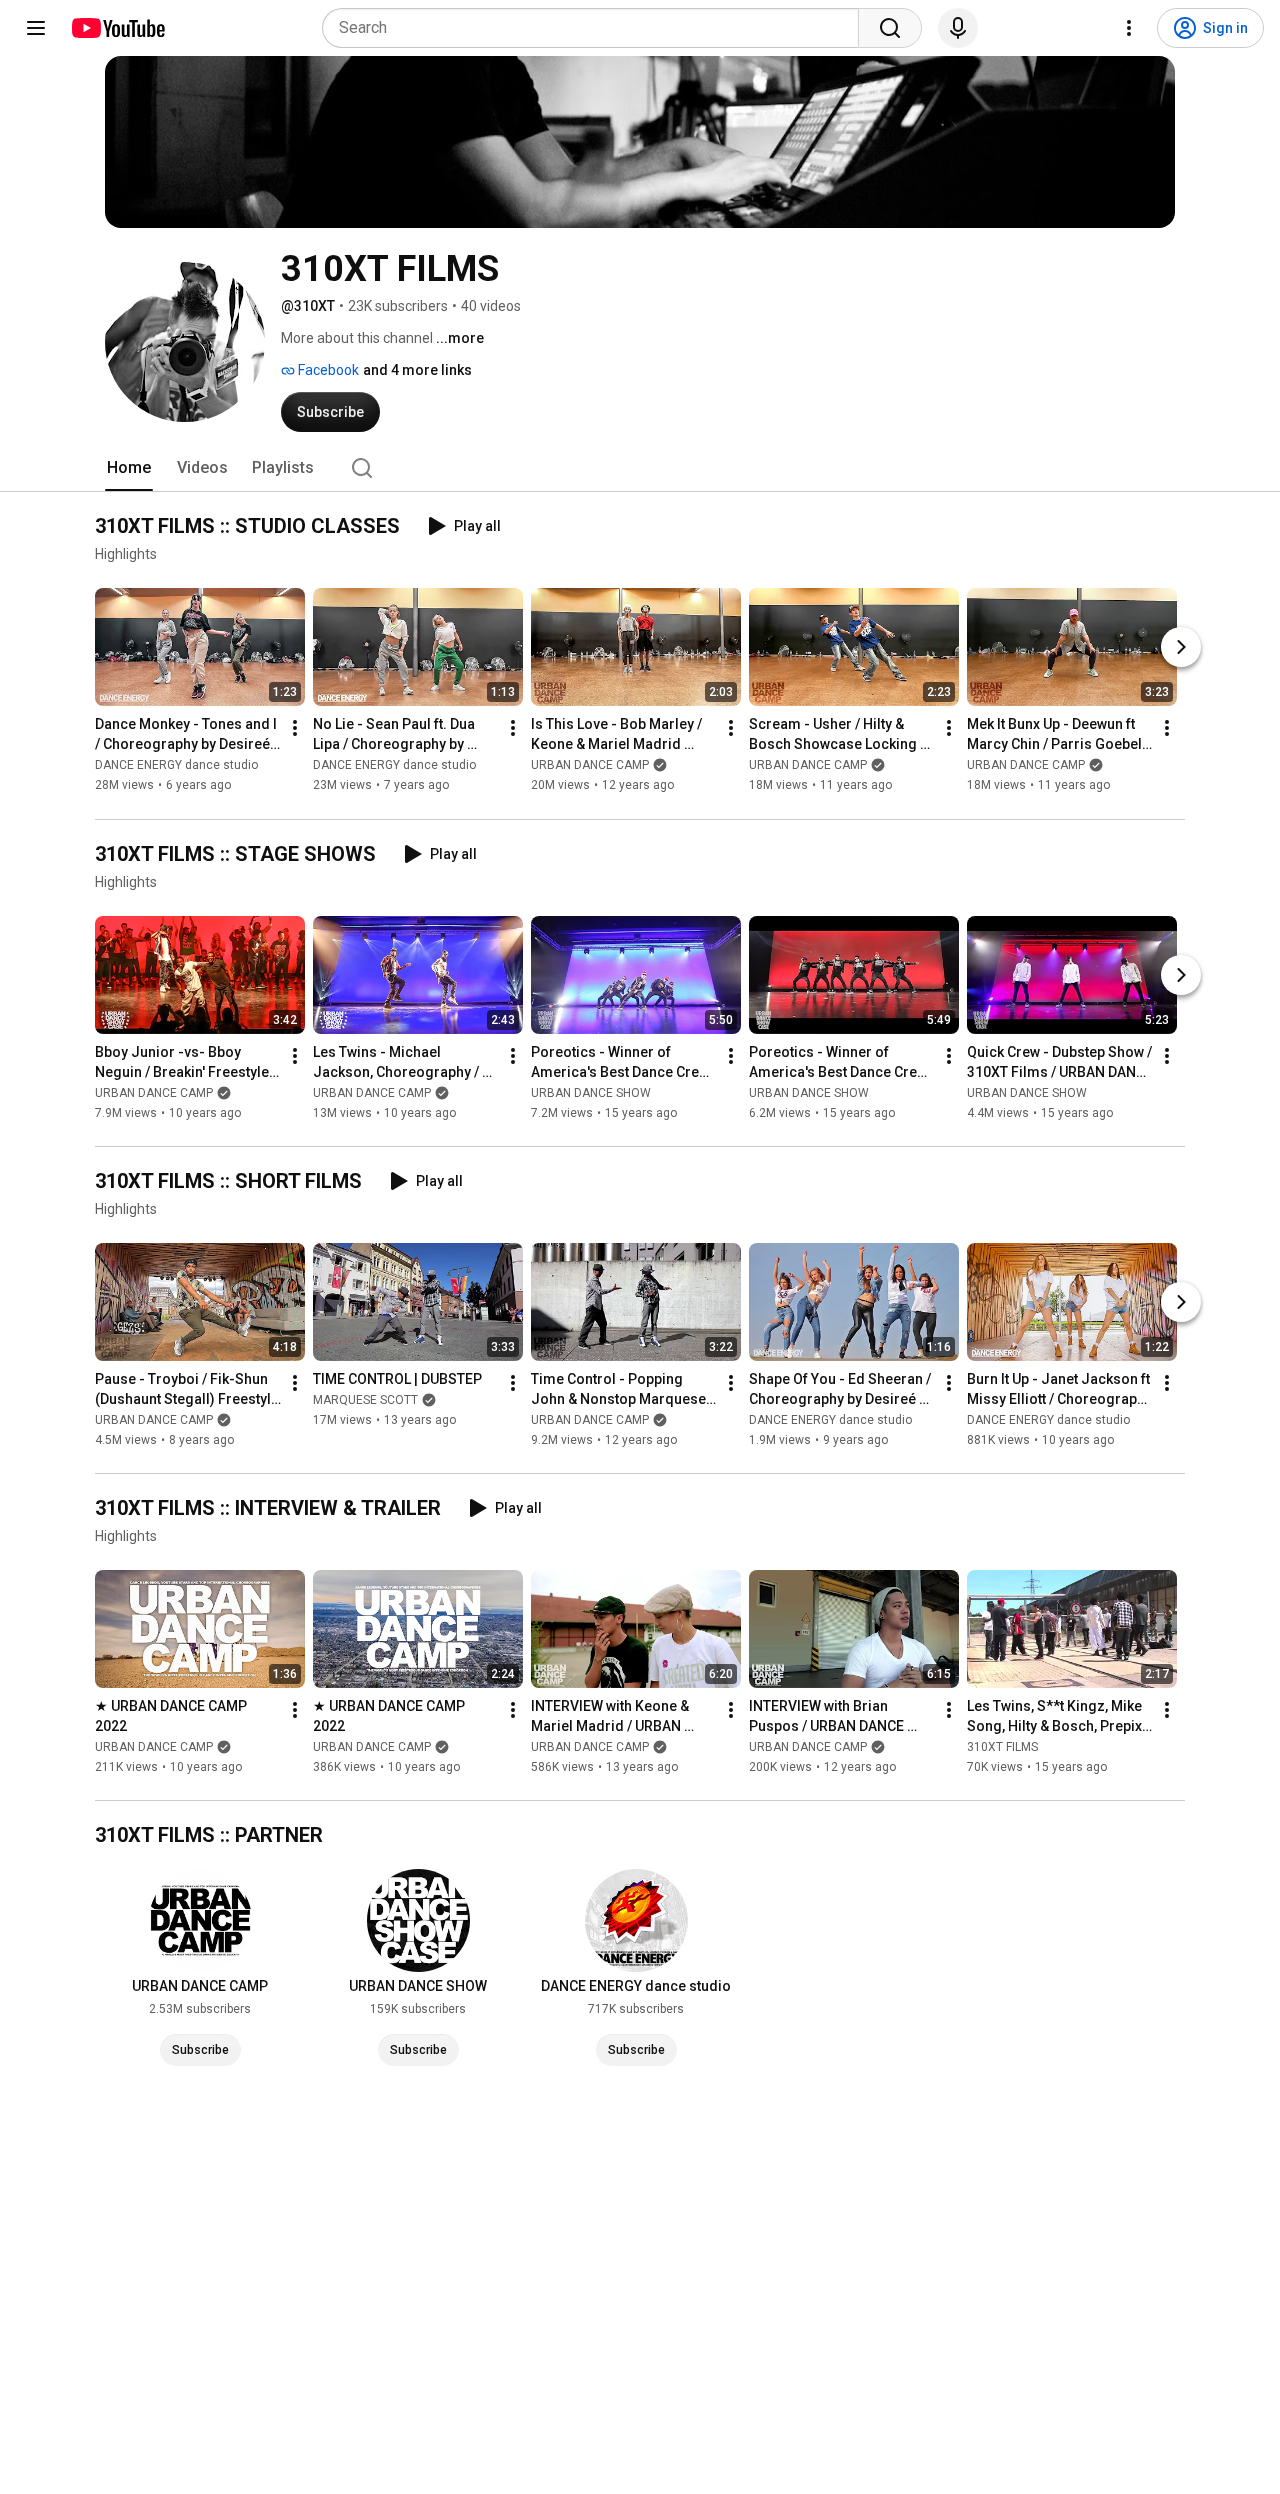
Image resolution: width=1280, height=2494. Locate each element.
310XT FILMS (1002, 1747)
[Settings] (1129, 28)
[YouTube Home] (117, 28)
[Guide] (36, 28)
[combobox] (596, 28)
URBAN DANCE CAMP (590, 766)
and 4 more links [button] (417, 370)
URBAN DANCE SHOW (591, 1093)
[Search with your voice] (958, 28)
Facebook (327, 370)
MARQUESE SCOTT (365, 1400)
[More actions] (295, 729)
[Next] (1181, 648)
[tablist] (640, 468)
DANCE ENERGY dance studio (176, 766)
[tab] (129, 468)
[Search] (890, 28)
